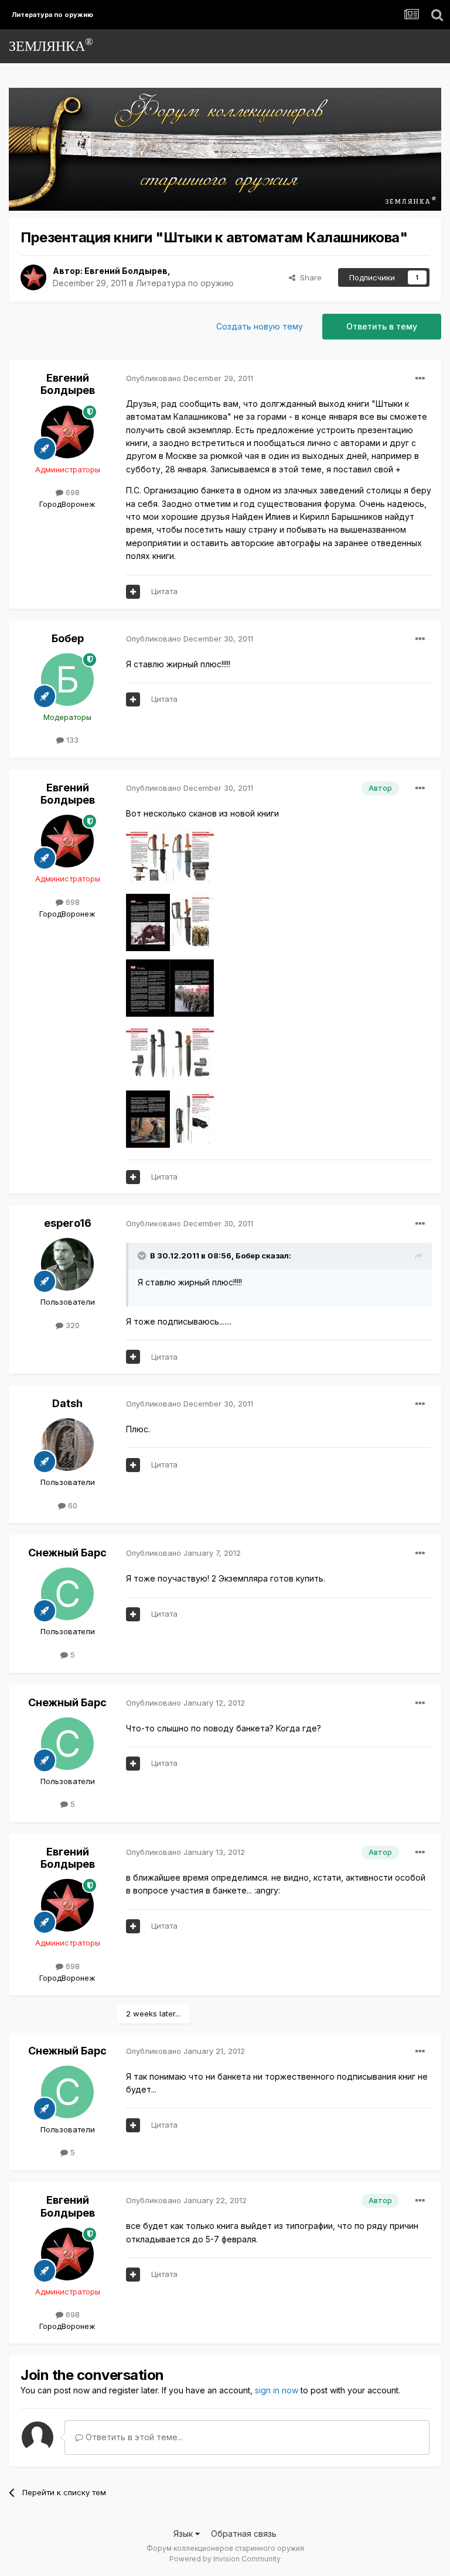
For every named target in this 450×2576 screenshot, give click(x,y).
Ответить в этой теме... (133, 2437)
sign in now (277, 2390)
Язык (184, 2534)
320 (71, 1325)
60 (71, 1505)
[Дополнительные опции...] (420, 379)
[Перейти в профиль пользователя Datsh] (67, 1445)
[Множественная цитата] (133, 592)
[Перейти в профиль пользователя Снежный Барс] (67, 1594)
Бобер (68, 638)
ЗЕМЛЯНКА (51, 45)
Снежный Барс (67, 1553)
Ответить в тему (382, 326)
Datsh (67, 1403)
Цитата (164, 591)
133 (71, 740)
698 (71, 492)
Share (308, 277)
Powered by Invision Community (225, 2559)
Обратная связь (244, 2534)
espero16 (68, 1223)
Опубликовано (190, 378)
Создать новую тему (260, 326)
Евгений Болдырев (126, 271)
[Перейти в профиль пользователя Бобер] (67, 680)
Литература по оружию (185, 283)
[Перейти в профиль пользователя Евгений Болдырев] (33, 277)
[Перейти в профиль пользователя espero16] (67, 1264)
